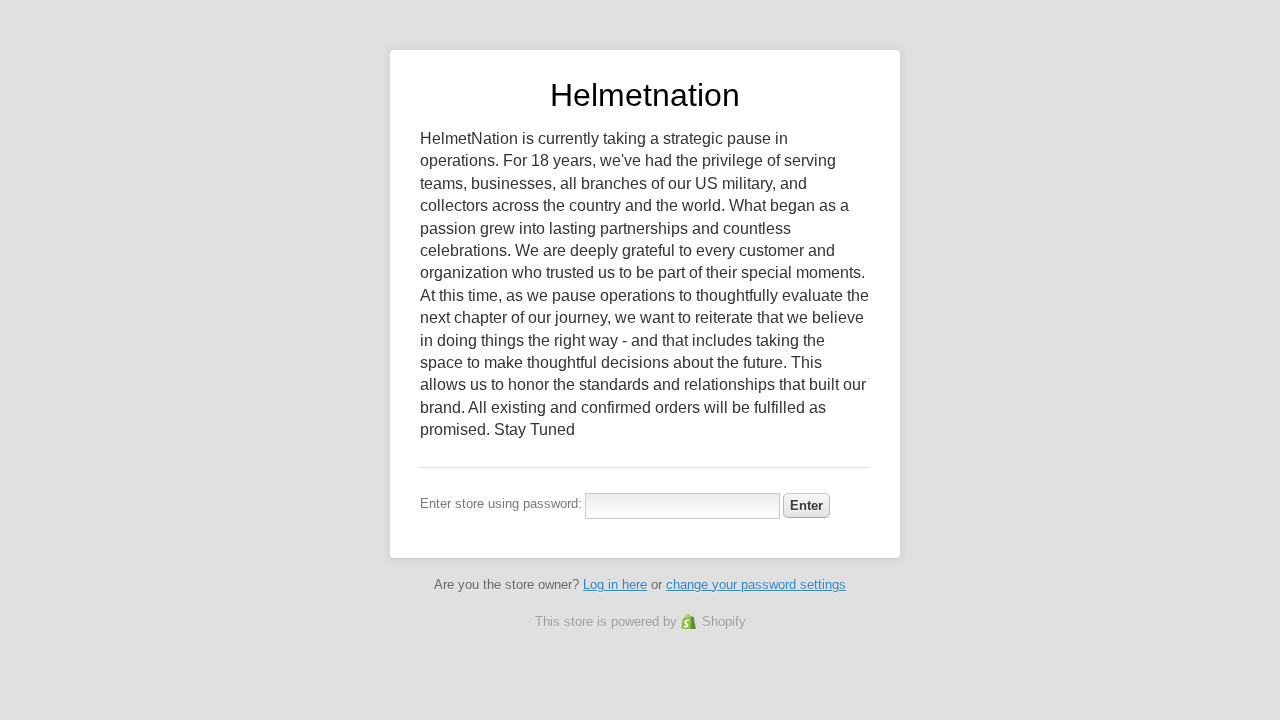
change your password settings (756, 584)
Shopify (724, 621)
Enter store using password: (501, 503)
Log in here (615, 584)
